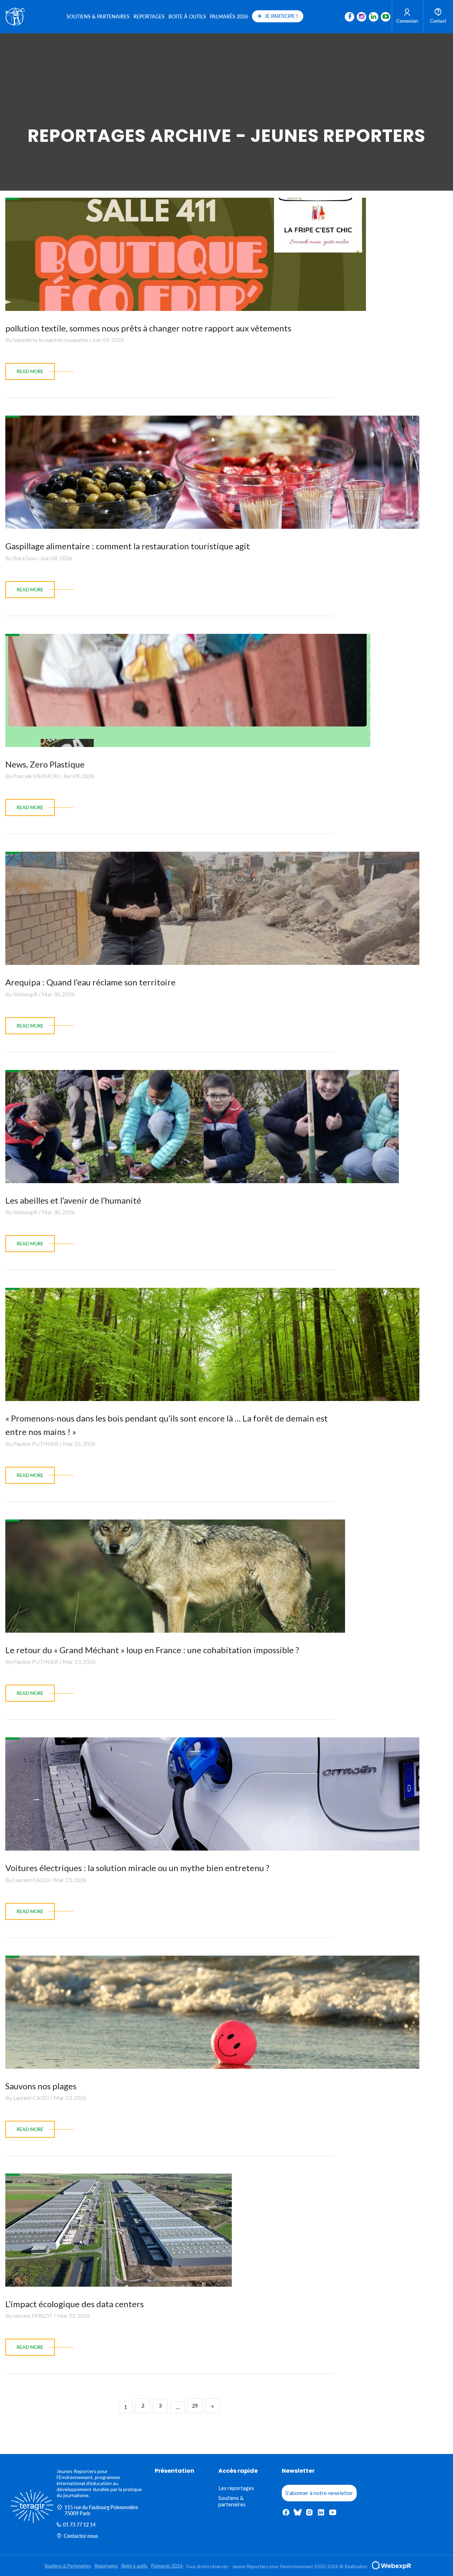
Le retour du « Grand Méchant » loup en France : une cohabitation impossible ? (152, 1650)
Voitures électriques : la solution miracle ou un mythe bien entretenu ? (137, 1868)
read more (30, 371)
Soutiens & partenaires (232, 2501)
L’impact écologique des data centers (74, 2304)
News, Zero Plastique (45, 764)
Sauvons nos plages (41, 2086)
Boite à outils (187, 16)
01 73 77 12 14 (79, 2525)
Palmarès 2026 (229, 16)
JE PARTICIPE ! (281, 16)
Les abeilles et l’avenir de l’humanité (73, 1200)
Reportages (149, 16)
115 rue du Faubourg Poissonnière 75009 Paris (101, 2510)
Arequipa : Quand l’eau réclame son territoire (90, 982)
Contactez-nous (81, 2536)
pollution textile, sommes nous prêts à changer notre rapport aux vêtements (148, 328)
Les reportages (236, 2488)
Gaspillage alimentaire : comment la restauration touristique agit (128, 546)
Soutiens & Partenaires (98, 16)
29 (195, 2406)
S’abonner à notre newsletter (319, 2493)
